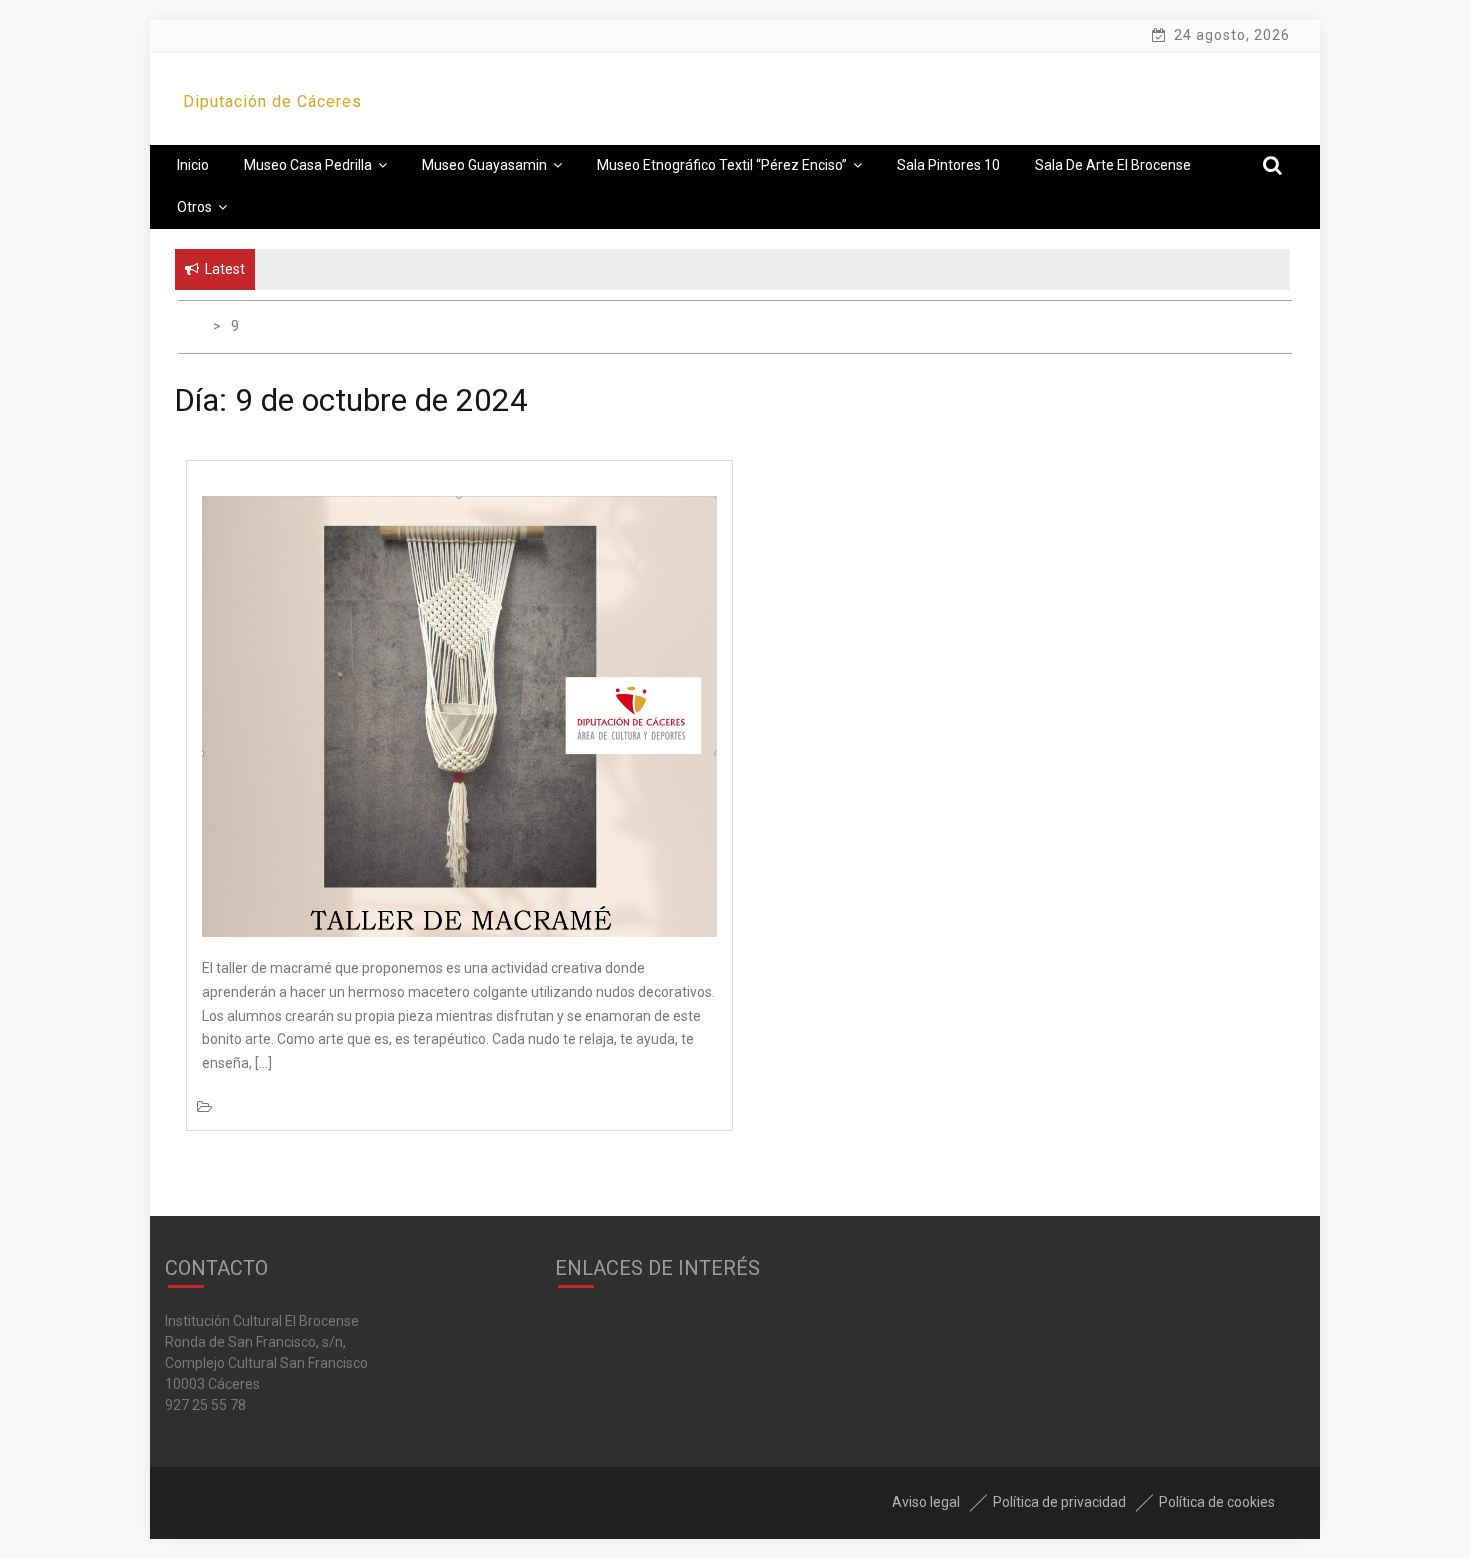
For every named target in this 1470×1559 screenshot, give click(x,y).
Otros (194, 207)
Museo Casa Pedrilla (308, 165)
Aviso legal (926, 1502)
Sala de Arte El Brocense (1113, 165)
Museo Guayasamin (484, 165)
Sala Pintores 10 (948, 165)
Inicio (193, 165)
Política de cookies (1217, 1502)
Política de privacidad (1059, 1502)
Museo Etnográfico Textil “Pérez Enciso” (722, 165)
